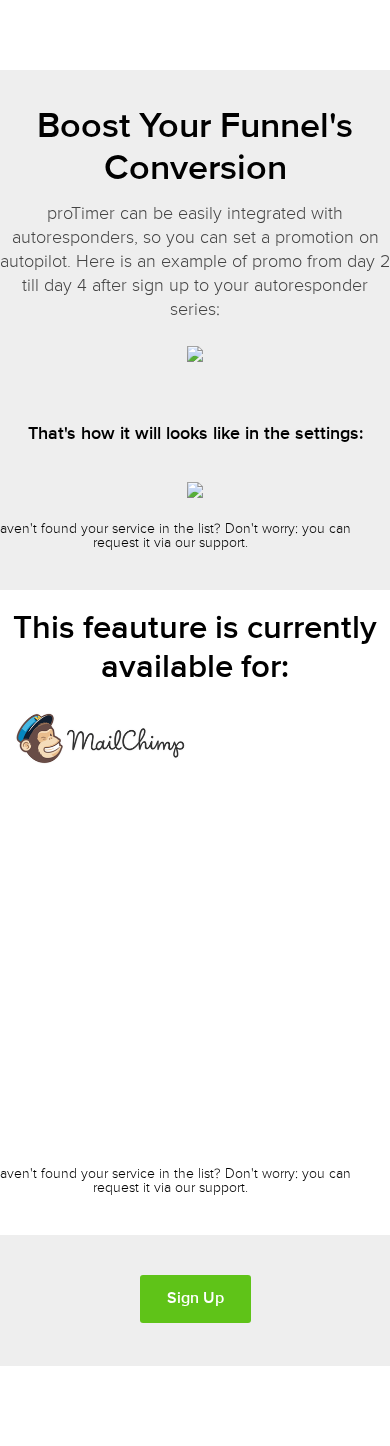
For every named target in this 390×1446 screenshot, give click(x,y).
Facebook (374, 1401)
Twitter (333, 1401)
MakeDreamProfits (101, 1407)
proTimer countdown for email (82, 37)
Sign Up (195, 1298)
